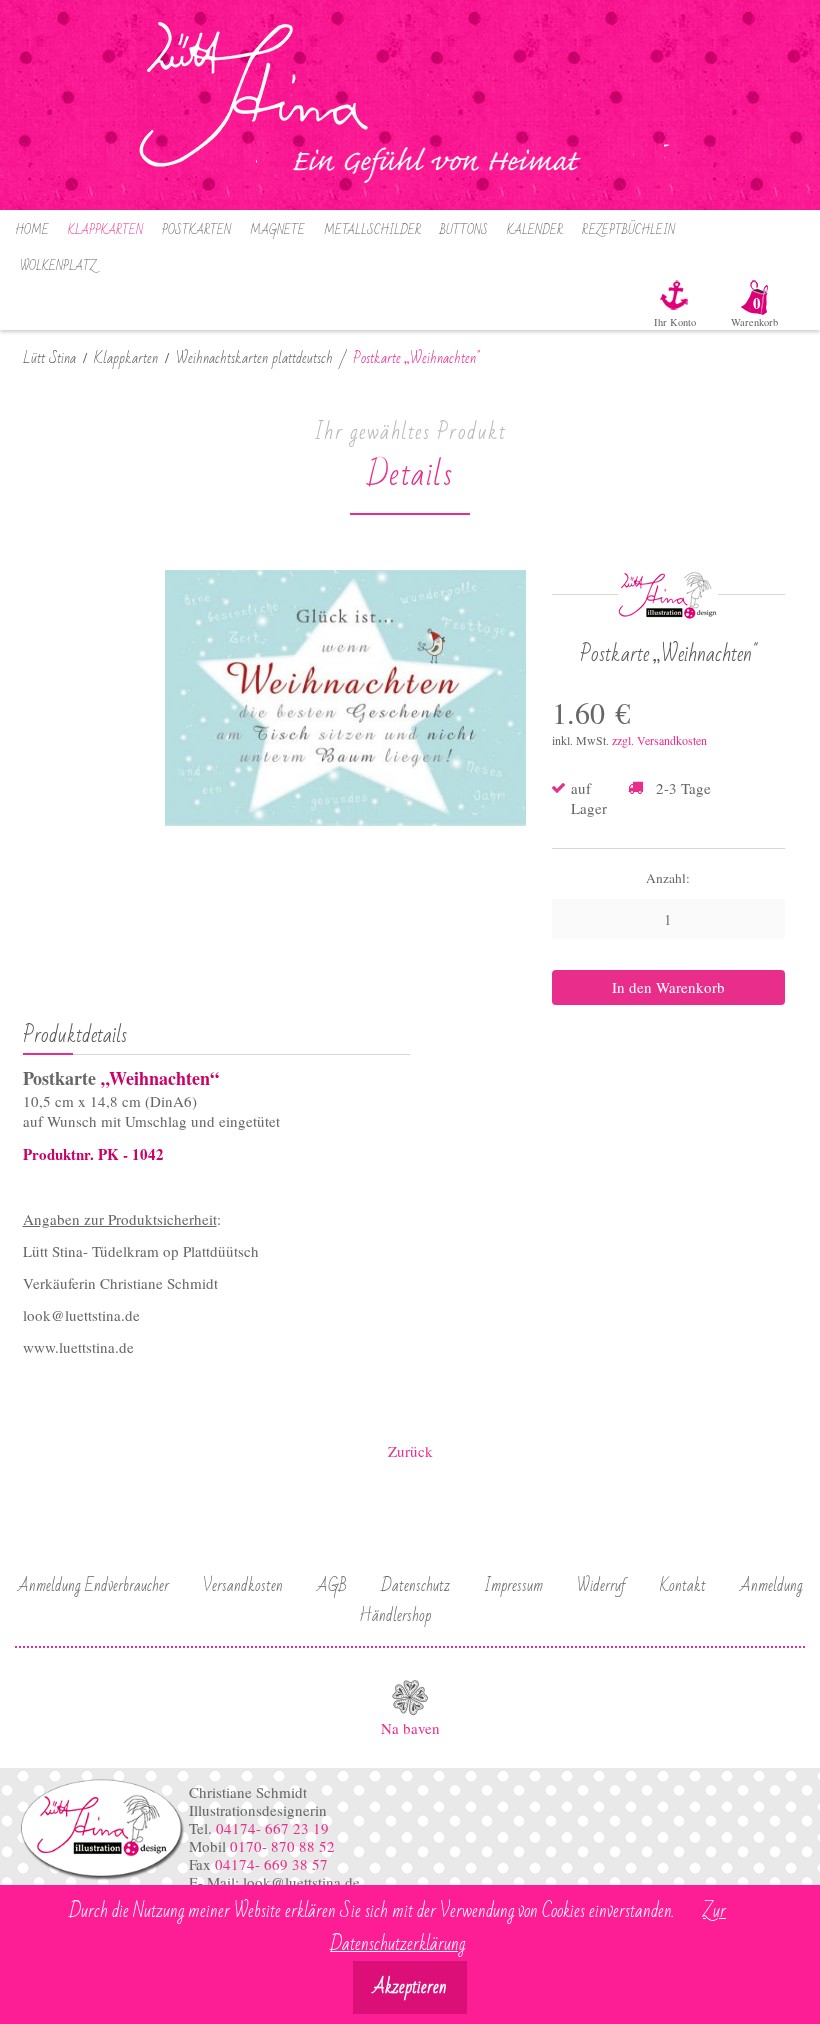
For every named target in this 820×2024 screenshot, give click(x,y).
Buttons (464, 230)
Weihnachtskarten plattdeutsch (254, 358)
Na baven (410, 1728)
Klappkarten (105, 230)
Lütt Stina (49, 358)
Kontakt (683, 1586)
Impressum (513, 1586)
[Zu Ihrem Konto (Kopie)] (685, 295)
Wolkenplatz (58, 266)
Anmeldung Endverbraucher (93, 1586)
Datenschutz (415, 1586)
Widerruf (601, 1586)
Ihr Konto (675, 322)
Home (32, 230)
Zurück (410, 1451)
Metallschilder (372, 230)
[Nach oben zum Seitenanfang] (410, 1698)
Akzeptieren (410, 1987)
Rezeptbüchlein (628, 230)
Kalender (535, 230)
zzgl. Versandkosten (659, 740)
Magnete (277, 230)
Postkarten (196, 230)
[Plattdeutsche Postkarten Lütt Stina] (102, 1877)
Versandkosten (243, 1586)
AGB (332, 1586)
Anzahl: (668, 878)
